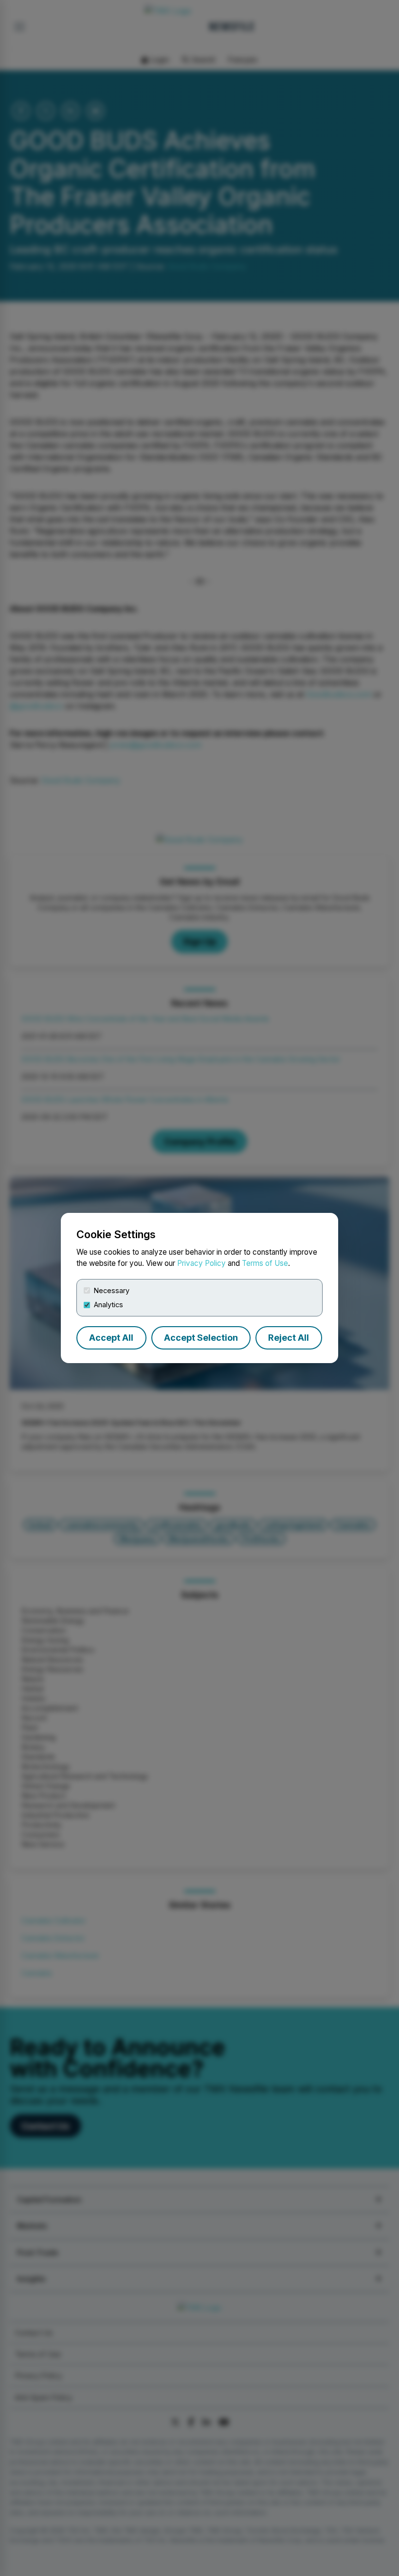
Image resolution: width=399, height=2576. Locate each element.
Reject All (289, 1338)
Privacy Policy (201, 1263)
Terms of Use (265, 1263)
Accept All (111, 1338)
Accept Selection (201, 1338)
